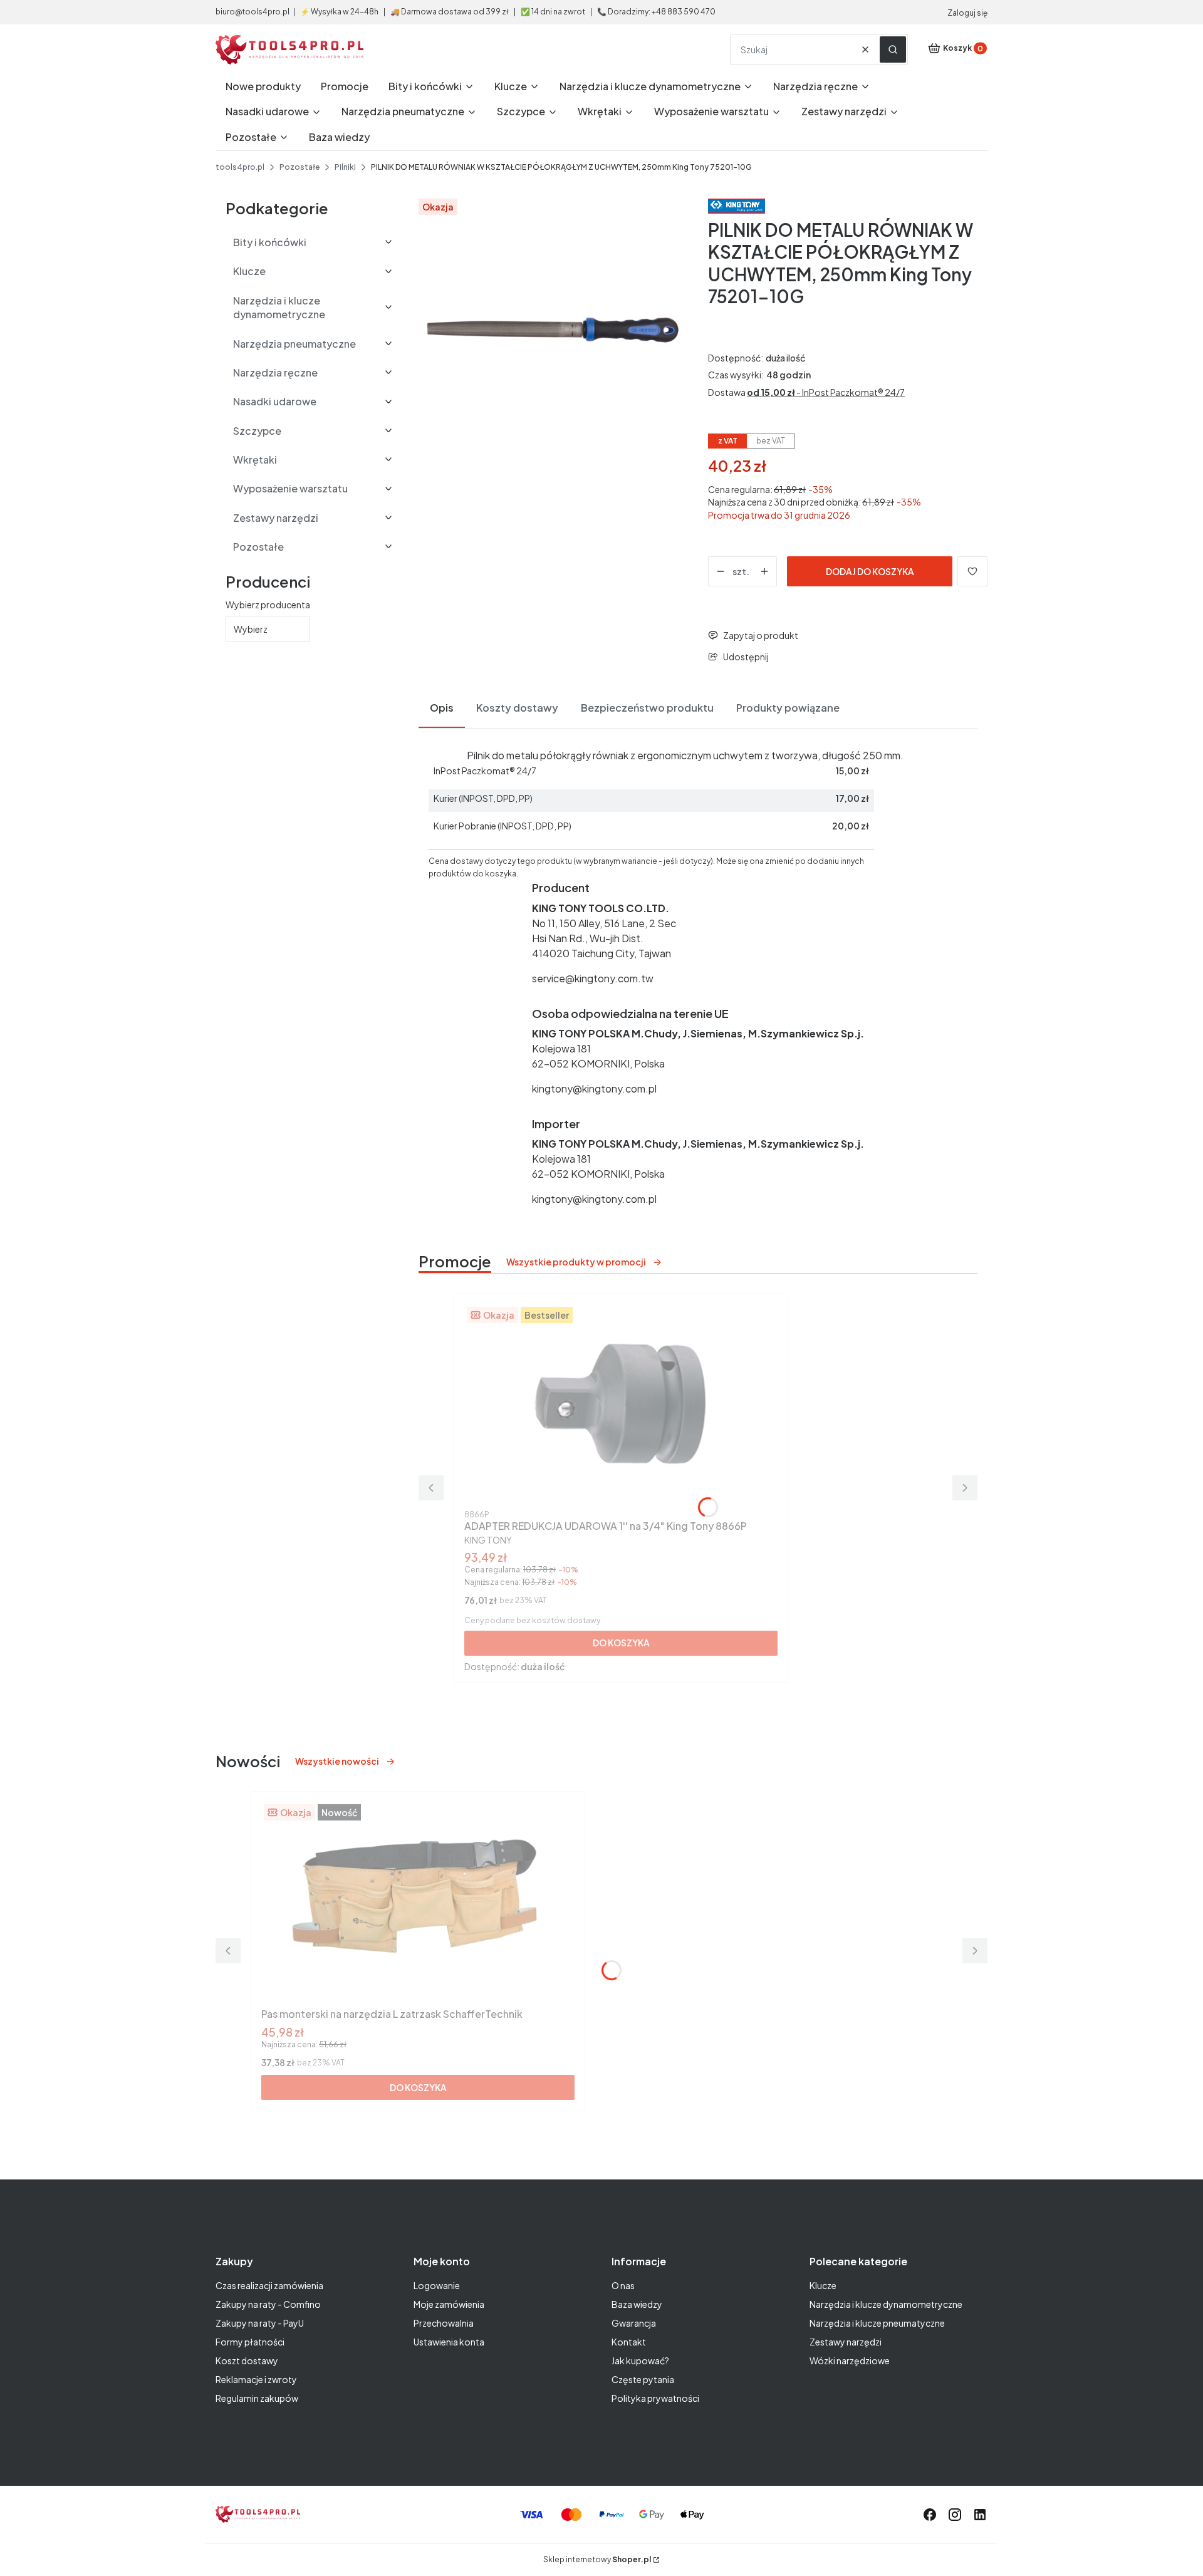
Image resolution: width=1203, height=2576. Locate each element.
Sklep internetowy (597, 2559)
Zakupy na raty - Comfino (268, 2304)
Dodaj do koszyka (870, 571)
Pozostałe (299, 167)
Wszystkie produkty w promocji (576, 1262)
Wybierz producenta (268, 605)
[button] (893, 49)
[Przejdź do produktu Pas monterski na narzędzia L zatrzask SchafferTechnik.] (418, 1902)
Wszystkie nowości (337, 1761)
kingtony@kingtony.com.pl (594, 1088)
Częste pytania (643, 2379)
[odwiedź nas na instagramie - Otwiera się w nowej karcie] (955, 2515)
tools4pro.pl (240, 167)
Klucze (823, 2285)
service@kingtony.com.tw (593, 978)
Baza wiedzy (637, 2304)
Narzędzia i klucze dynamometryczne (886, 2304)
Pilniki (345, 167)
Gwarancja (634, 2323)
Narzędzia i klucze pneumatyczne (877, 2323)
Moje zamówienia (449, 2304)
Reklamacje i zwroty (256, 2379)
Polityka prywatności (655, 2398)
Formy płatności (250, 2342)
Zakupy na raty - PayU (260, 2323)
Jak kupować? (640, 2360)
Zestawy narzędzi (846, 2342)
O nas (623, 2285)
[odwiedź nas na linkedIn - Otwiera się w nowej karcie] (980, 2515)
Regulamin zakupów (257, 2398)
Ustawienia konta (449, 2342)
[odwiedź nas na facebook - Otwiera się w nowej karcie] (930, 2515)
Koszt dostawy (247, 2360)
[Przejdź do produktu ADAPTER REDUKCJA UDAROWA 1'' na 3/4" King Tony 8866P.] (621, 1405)
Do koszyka (621, 1643)
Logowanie (437, 2285)
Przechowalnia (444, 2323)
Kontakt (629, 2342)
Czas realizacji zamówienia (269, 2285)
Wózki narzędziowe (850, 2360)
